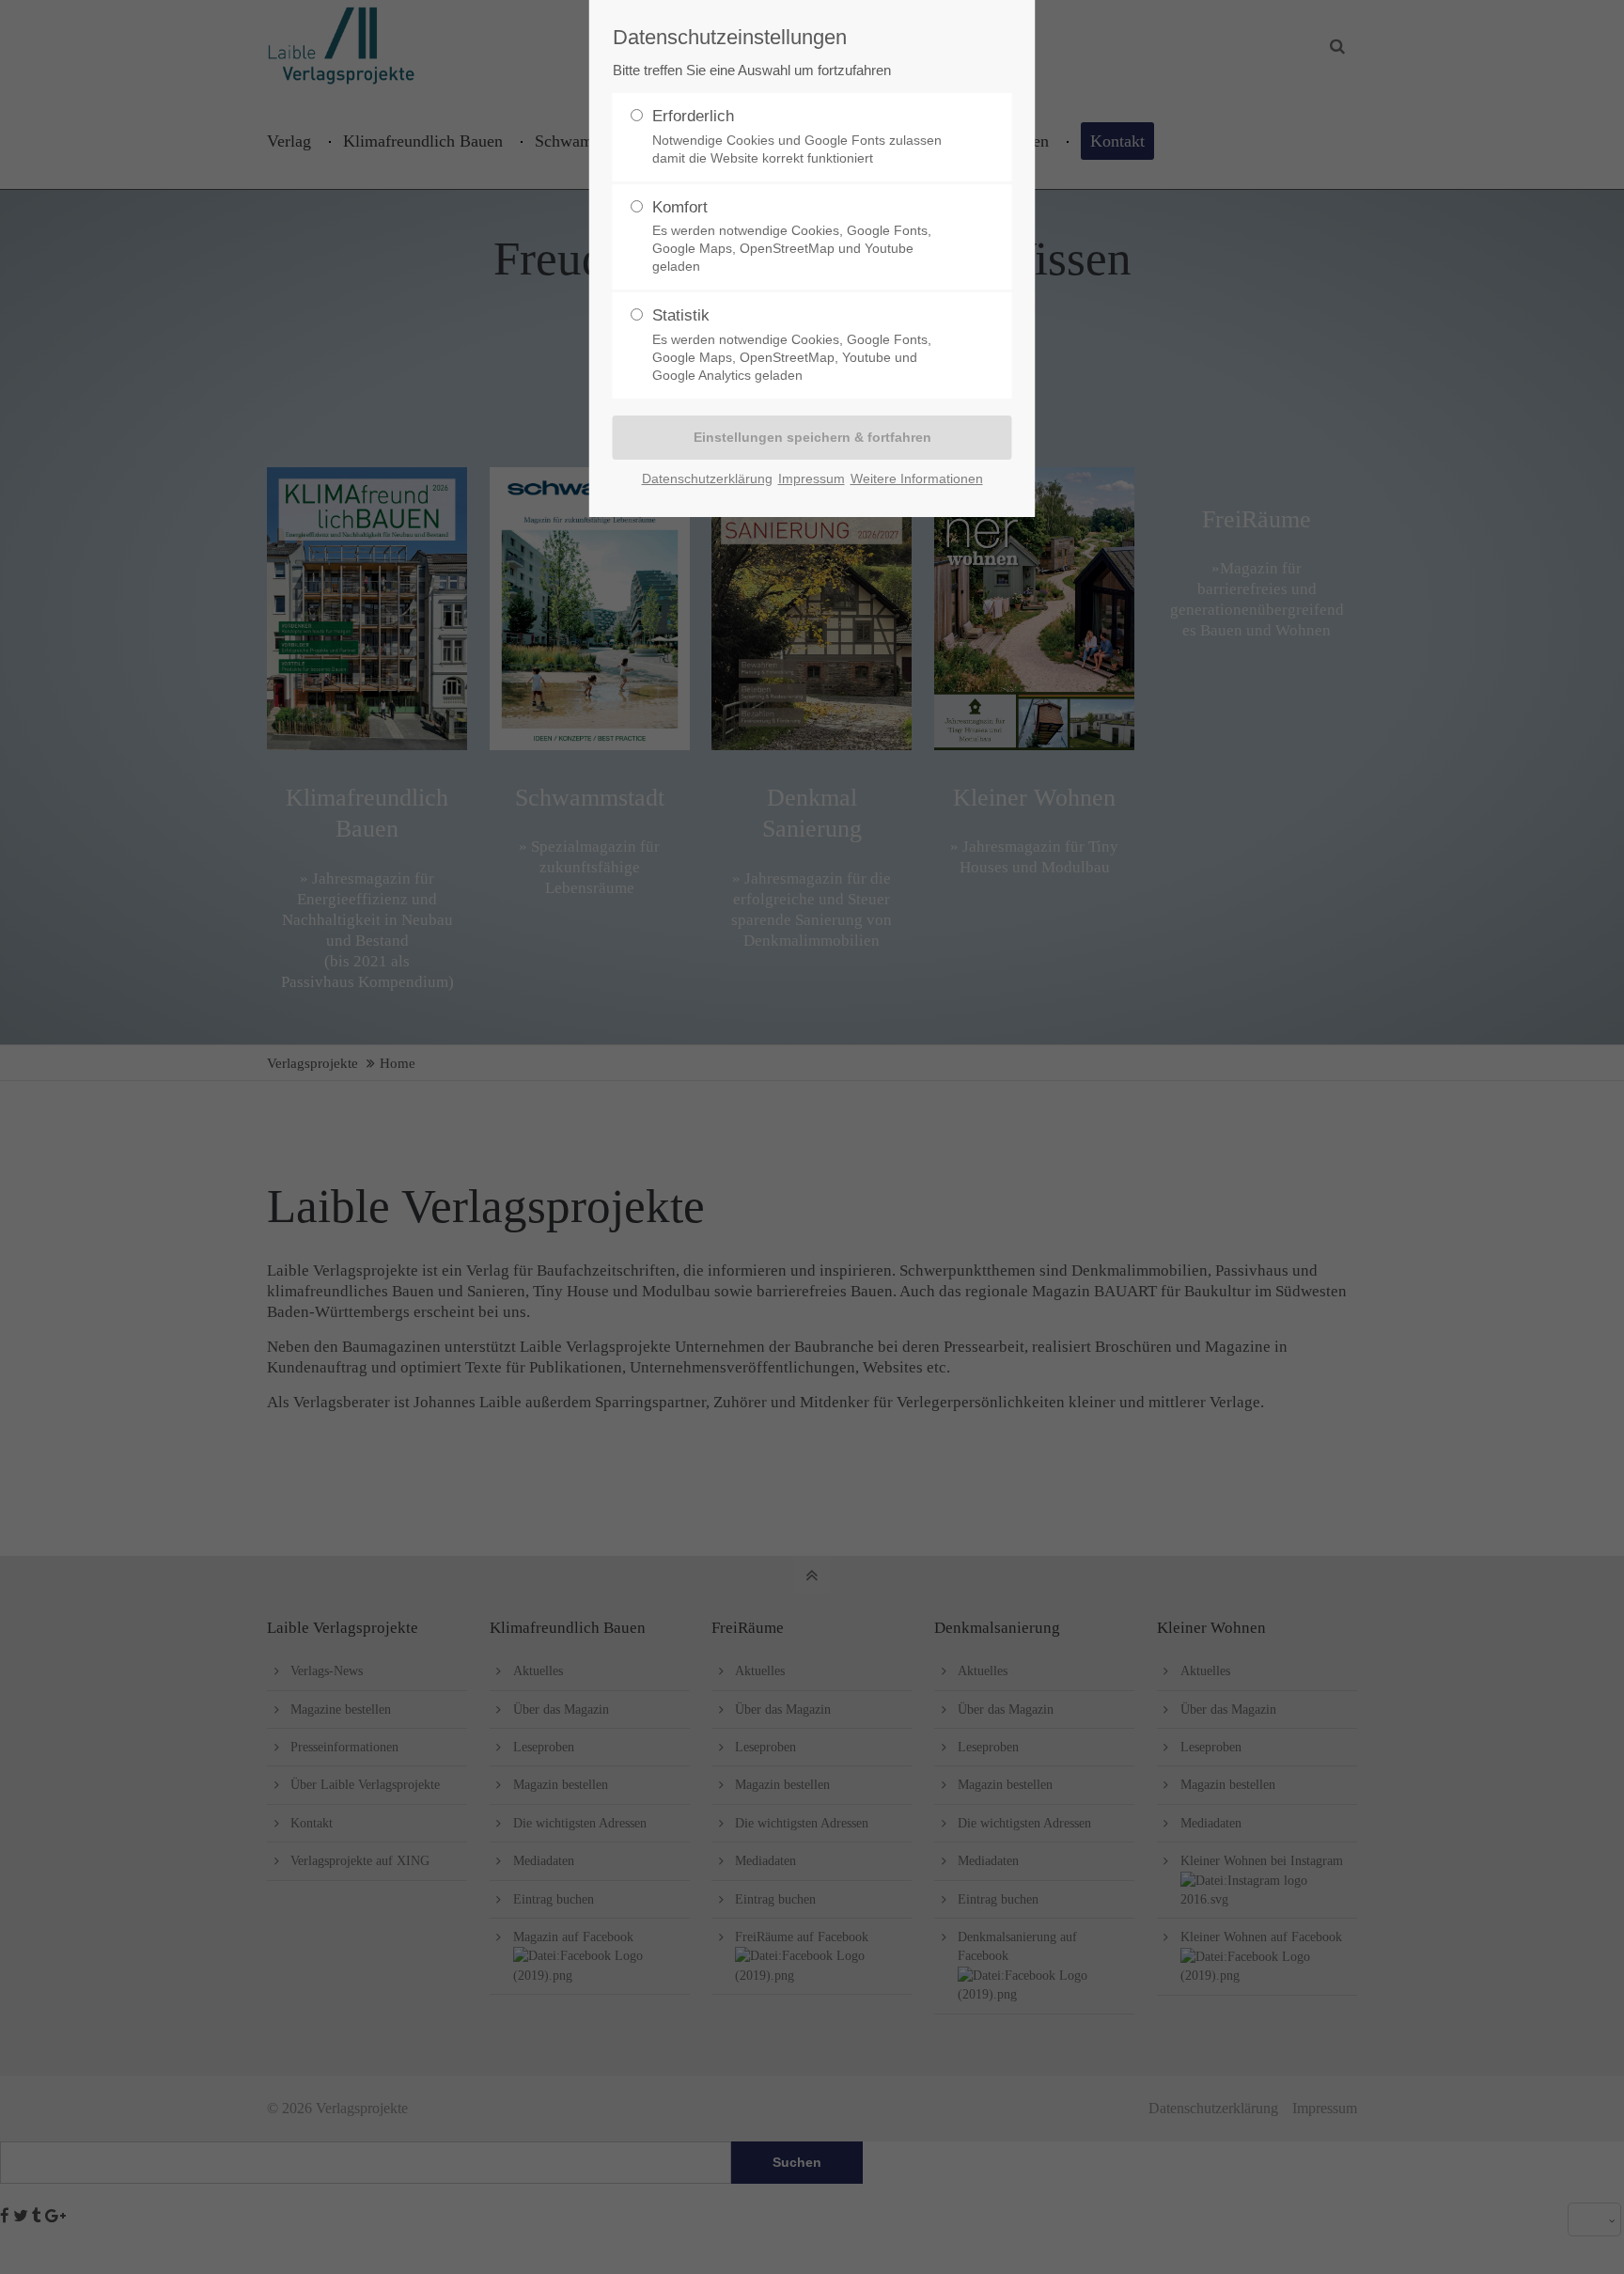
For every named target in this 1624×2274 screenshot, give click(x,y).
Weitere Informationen (917, 478)
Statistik (792, 345)
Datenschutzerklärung (707, 478)
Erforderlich (797, 136)
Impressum (812, 478)
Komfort (792, 236)
